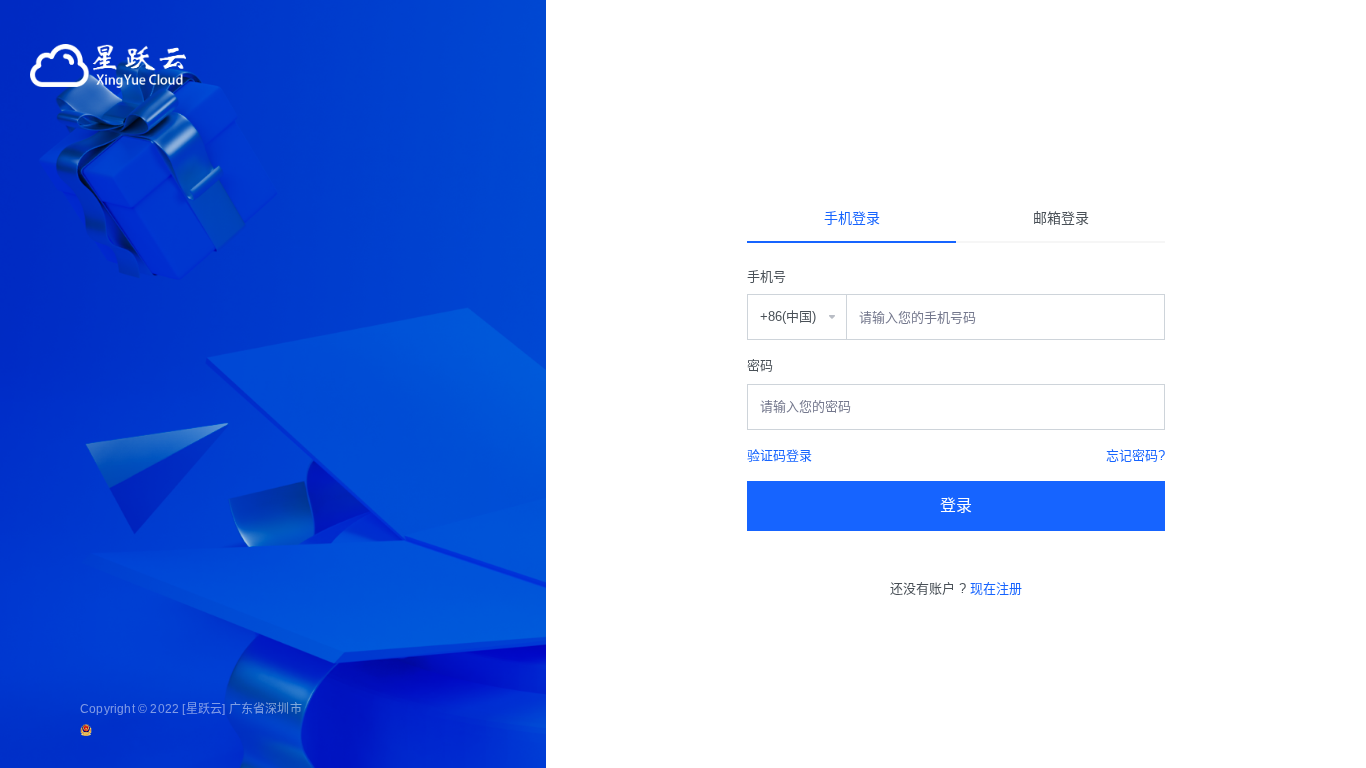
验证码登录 (779, 455)
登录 (956, 505)
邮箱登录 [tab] (1061, 218)
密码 (760, 365)
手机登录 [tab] (852, 218)
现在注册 (996, 588)
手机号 (766, 276)
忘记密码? (1135, 455)
